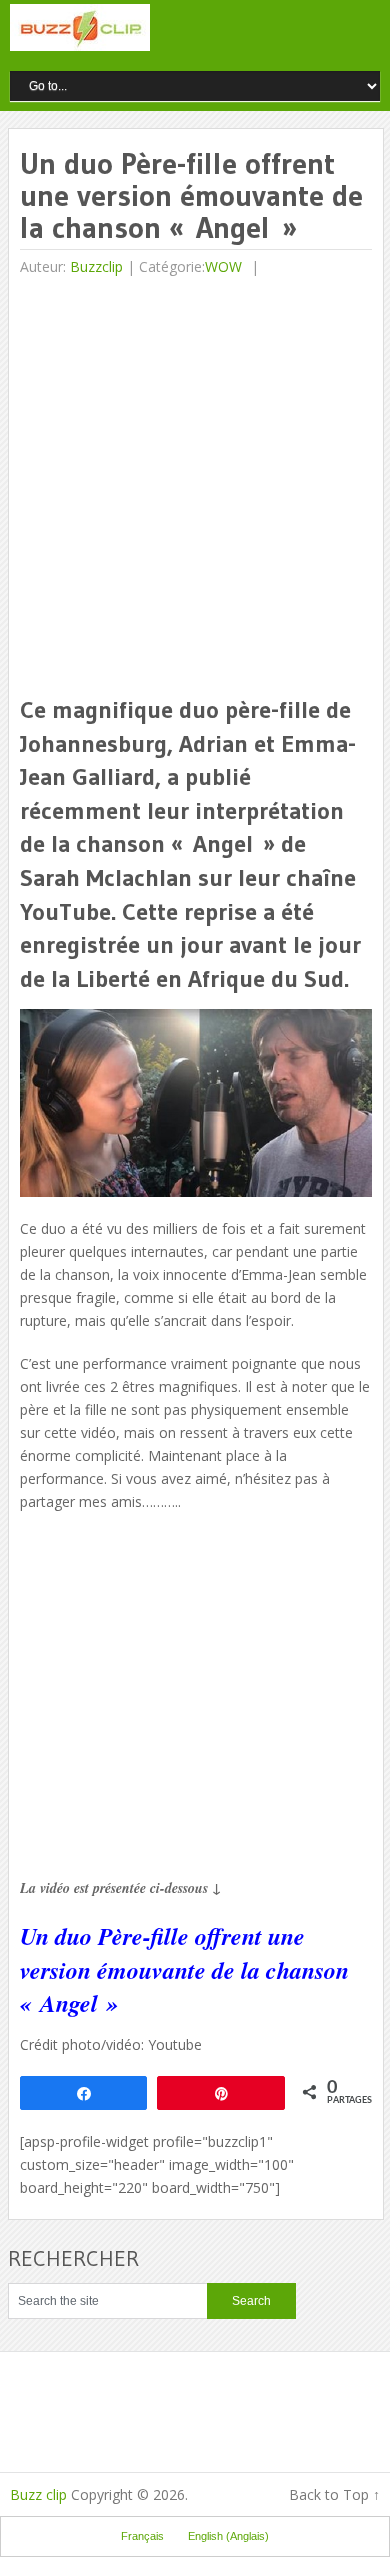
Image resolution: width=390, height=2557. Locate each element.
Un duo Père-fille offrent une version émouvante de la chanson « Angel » (184, 1969)
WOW (223, 266)
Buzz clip (38, 2494)
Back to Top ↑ (334, 2494)
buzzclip (96, 266)
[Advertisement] (195, 488)
